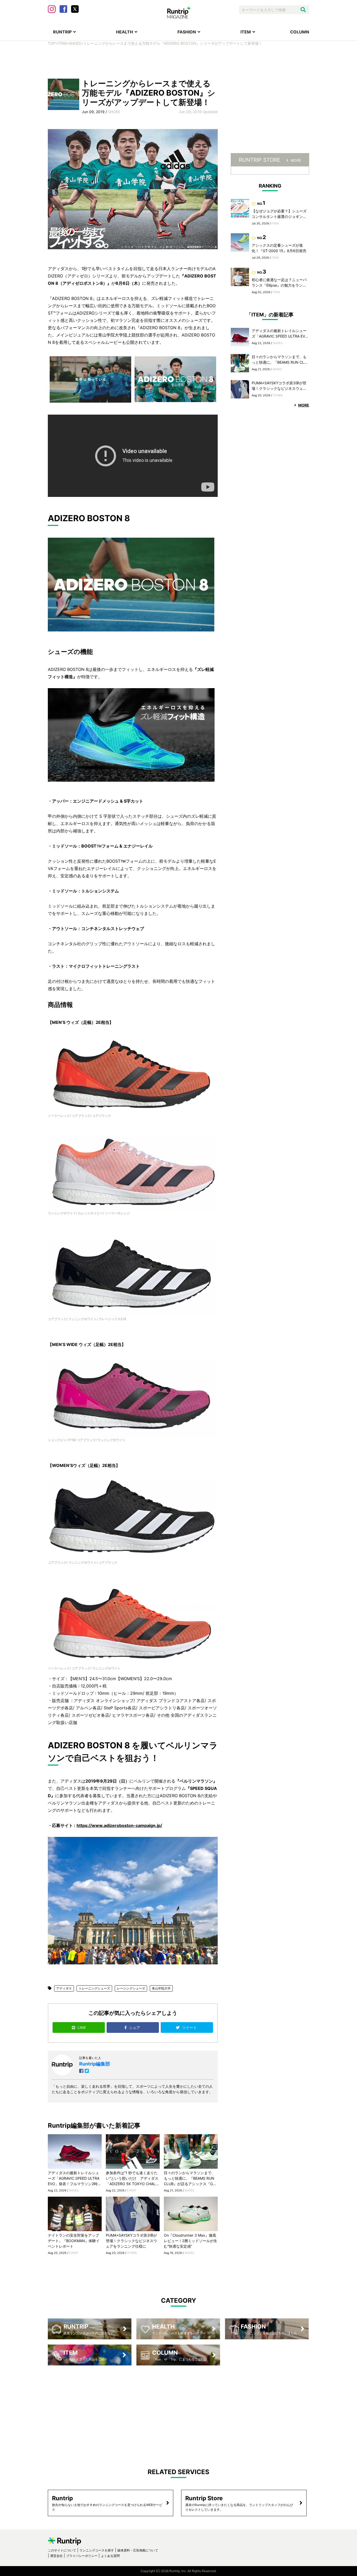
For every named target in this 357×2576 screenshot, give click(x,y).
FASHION (187, 32)
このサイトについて (62, 2550)
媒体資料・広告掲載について (138, 2550)
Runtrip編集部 (95, 2064)
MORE (296, 160)
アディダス (64, 1988)
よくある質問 (110, 2556)
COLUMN (300, 32)
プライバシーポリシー (82, 2556)
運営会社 (56, 2556)
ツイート (190, 2027)
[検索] (303, 10)
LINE (82, 2027)
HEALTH (125, 32)
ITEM (246, 32)
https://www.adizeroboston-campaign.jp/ (119, 1825)
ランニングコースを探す (97, 2550)
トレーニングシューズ (94, 1988)
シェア (135, 2027)
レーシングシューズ (131, 1988)
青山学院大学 (161, 1988)
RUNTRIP (62, 32)
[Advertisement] (179, 62)
